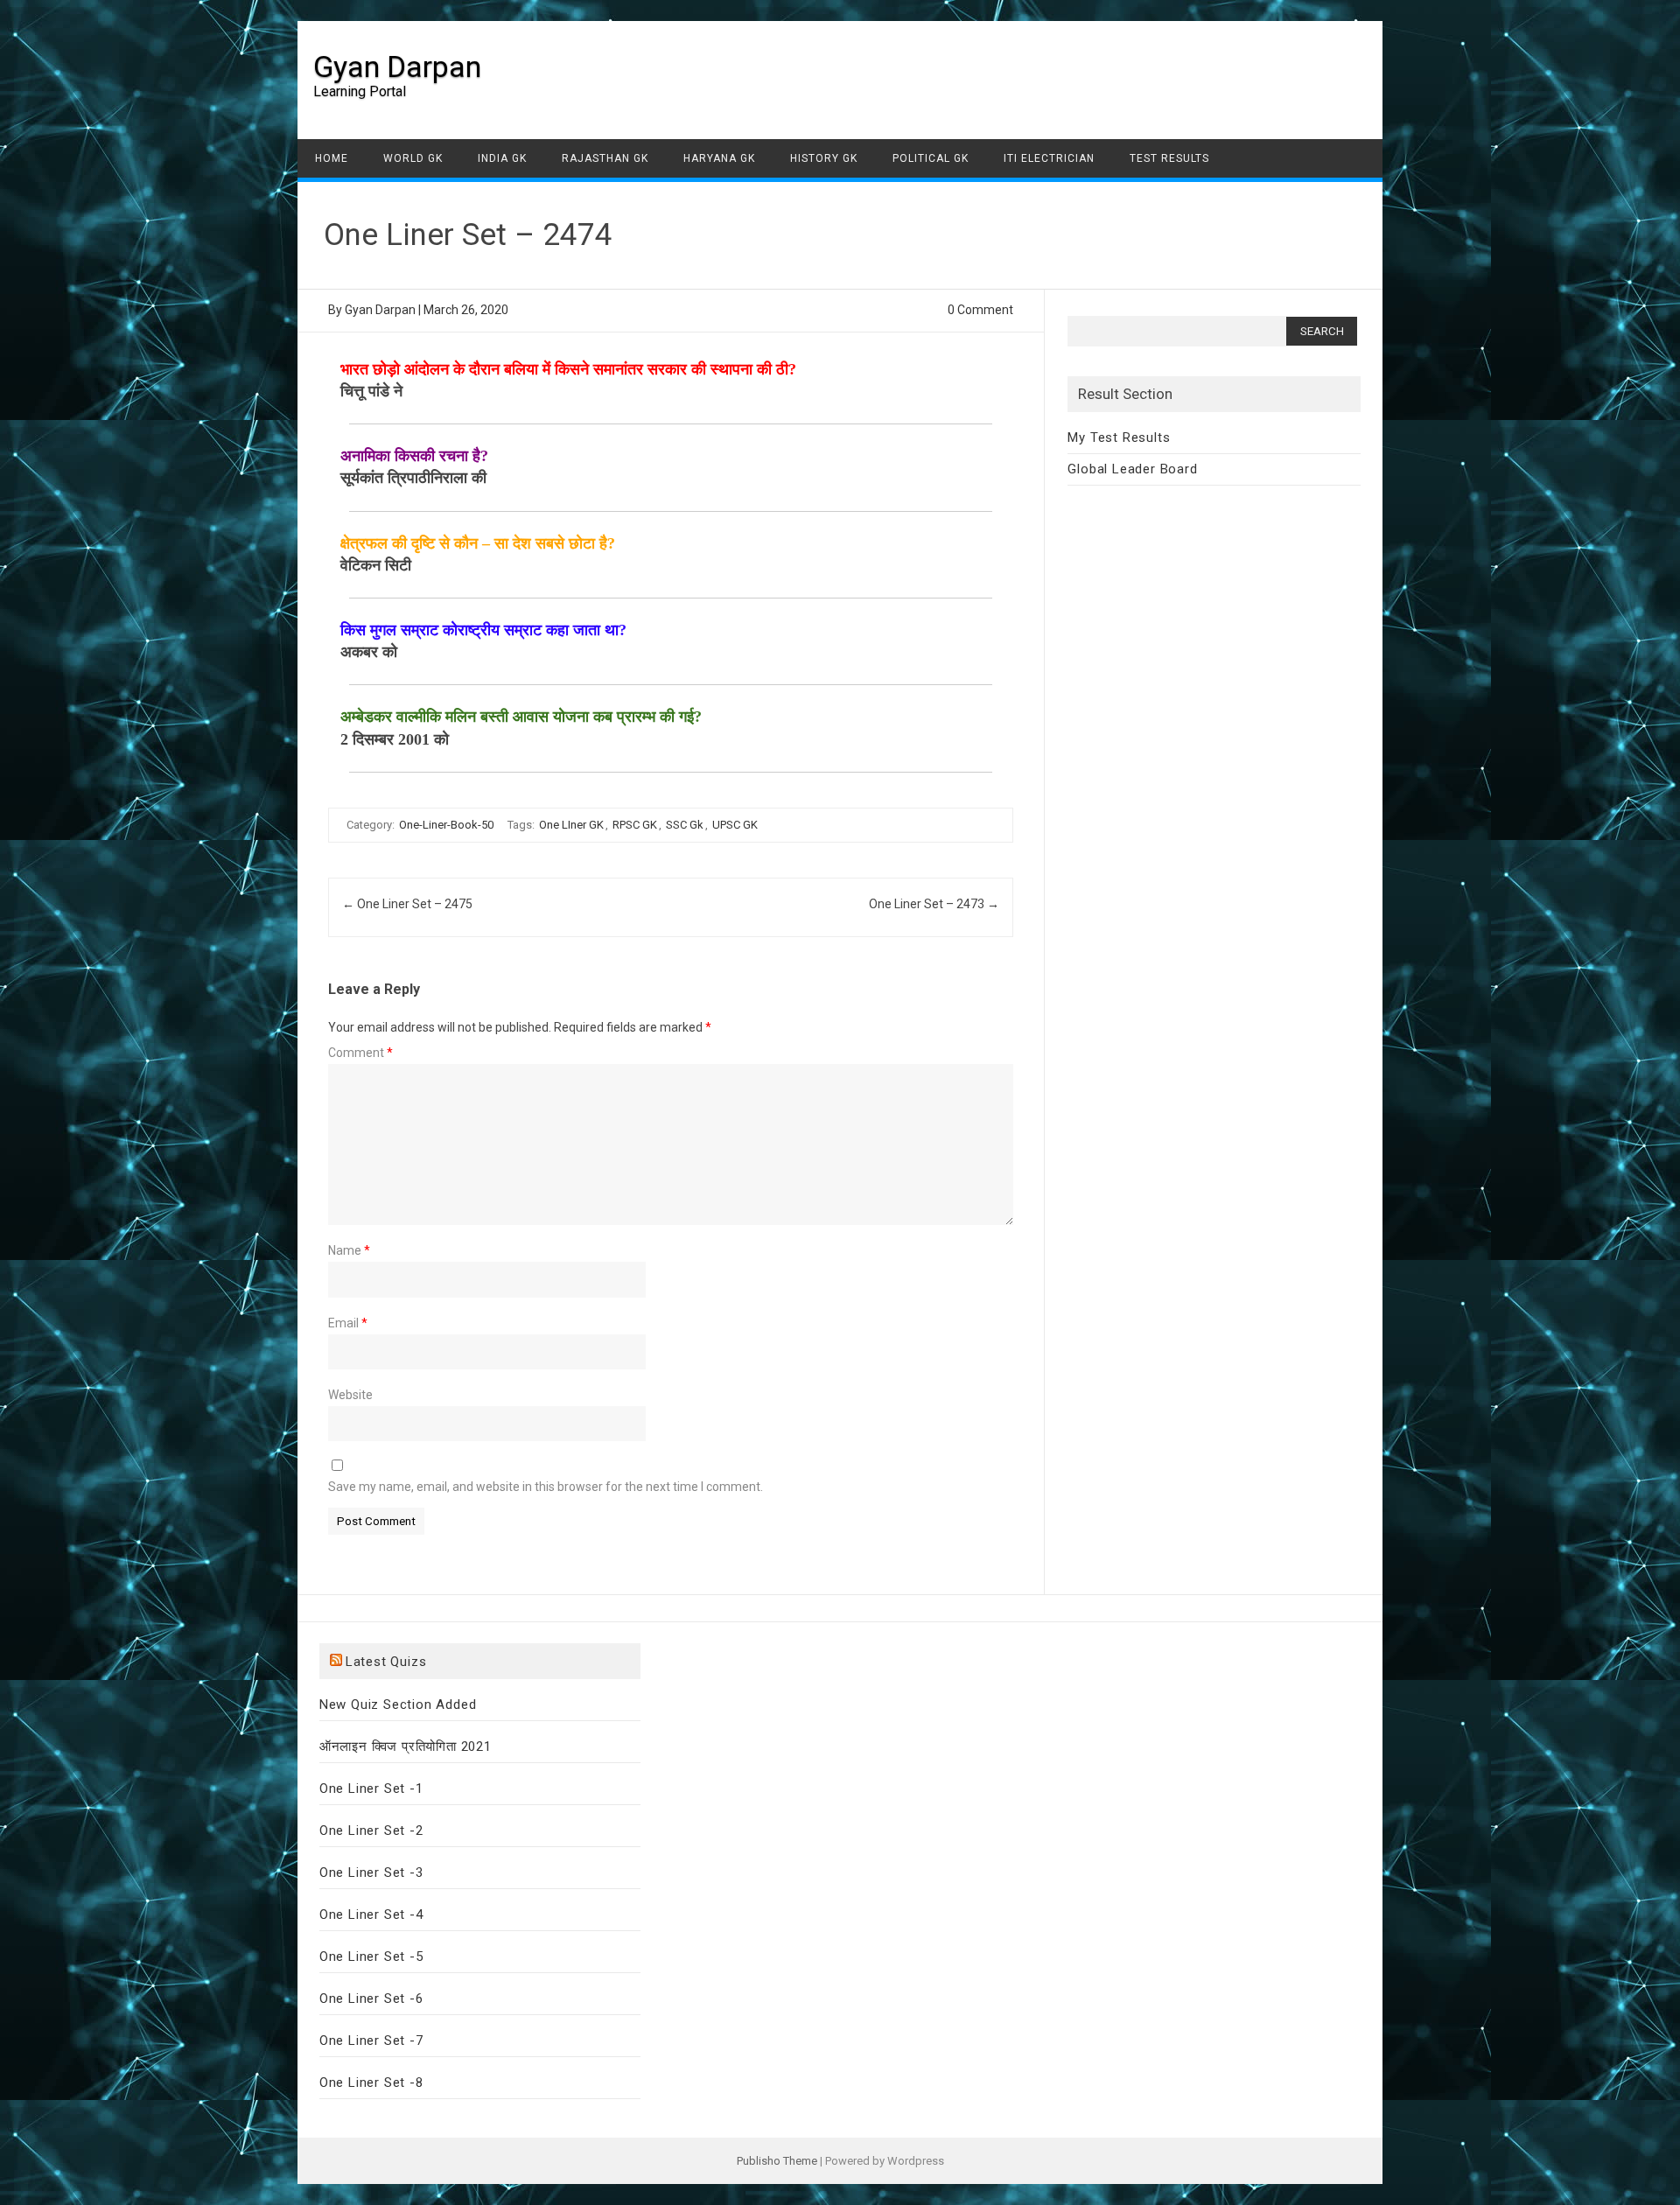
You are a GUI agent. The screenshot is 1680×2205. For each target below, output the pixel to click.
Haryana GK (719, 158)
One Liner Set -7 (371, 2040)
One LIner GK (571, 825)
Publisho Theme (777, 2161)
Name (349, 1250)
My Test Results (1119, 437)
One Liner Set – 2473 (934, 904)
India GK (502, 158)
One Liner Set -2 (371, 1830)
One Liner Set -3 (371, 1872)
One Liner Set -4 (371, 1914)
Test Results (1169, 158)
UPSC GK (735, 825)
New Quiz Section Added (398, 1704)
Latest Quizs (386, 1662)
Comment (360, 1053)
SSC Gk (685, 825)
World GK (413, 158)
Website (350, 1395)
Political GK (931, 158)
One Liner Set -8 (371, 2082)
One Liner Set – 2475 (407, 904)
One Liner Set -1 (371, 1788)
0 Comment (980, 310)
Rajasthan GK (605, 158)
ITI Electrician (1049, 158)
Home (332, 158)
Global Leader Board (1132, 469)
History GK (824, 158)
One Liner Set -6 (371, 1998)
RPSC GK (635, 825)
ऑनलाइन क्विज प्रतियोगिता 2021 (406, 1746)
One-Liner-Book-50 (446, 825)
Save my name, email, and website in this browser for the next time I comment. (546, 1487)
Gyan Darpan (397, 66)
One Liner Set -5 (371, 1956)
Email (348, 1323)
